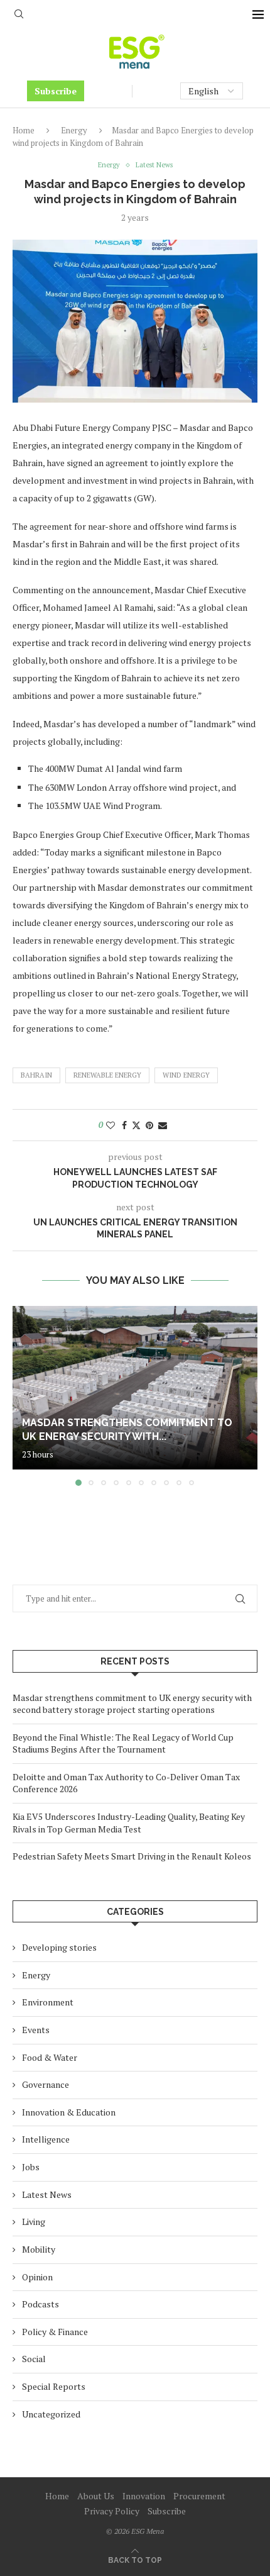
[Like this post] (111, 1125)
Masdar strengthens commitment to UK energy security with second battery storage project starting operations (132, 1704)
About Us (96, 2496)
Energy (74, 130)
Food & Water (50, 2057)
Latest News (47, 2194)
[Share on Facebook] (124, 1125)
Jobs (31, 2167)
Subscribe (56, 91)
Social (34, 2359)
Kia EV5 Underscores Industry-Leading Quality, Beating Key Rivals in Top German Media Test (129, 1823)
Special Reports (54, 2386)
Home (24, 130)
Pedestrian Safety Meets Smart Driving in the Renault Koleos (132, 1856)
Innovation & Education (69, 2112)
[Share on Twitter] (136, 1125)
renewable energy (107, 1075)
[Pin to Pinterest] (149, 1125)
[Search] (19, 15)
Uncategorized (51, 2414)
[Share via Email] (163, 1125)
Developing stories (59, 1947)
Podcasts (40, 2304)
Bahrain (36, 1075)
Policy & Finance (55, 2332)
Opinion (37, 2277)
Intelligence (46, 2139)
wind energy (186, 1075)
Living (34, 2222)
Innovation (144, 2496)
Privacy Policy (112, 2511)
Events (36, 2030)
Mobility (39, 2249)
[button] (23, 1395)
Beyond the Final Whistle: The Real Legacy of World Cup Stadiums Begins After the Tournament (123, 1743)
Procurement (199, 2496)
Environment (48, 2002)
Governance (46, 2084)
